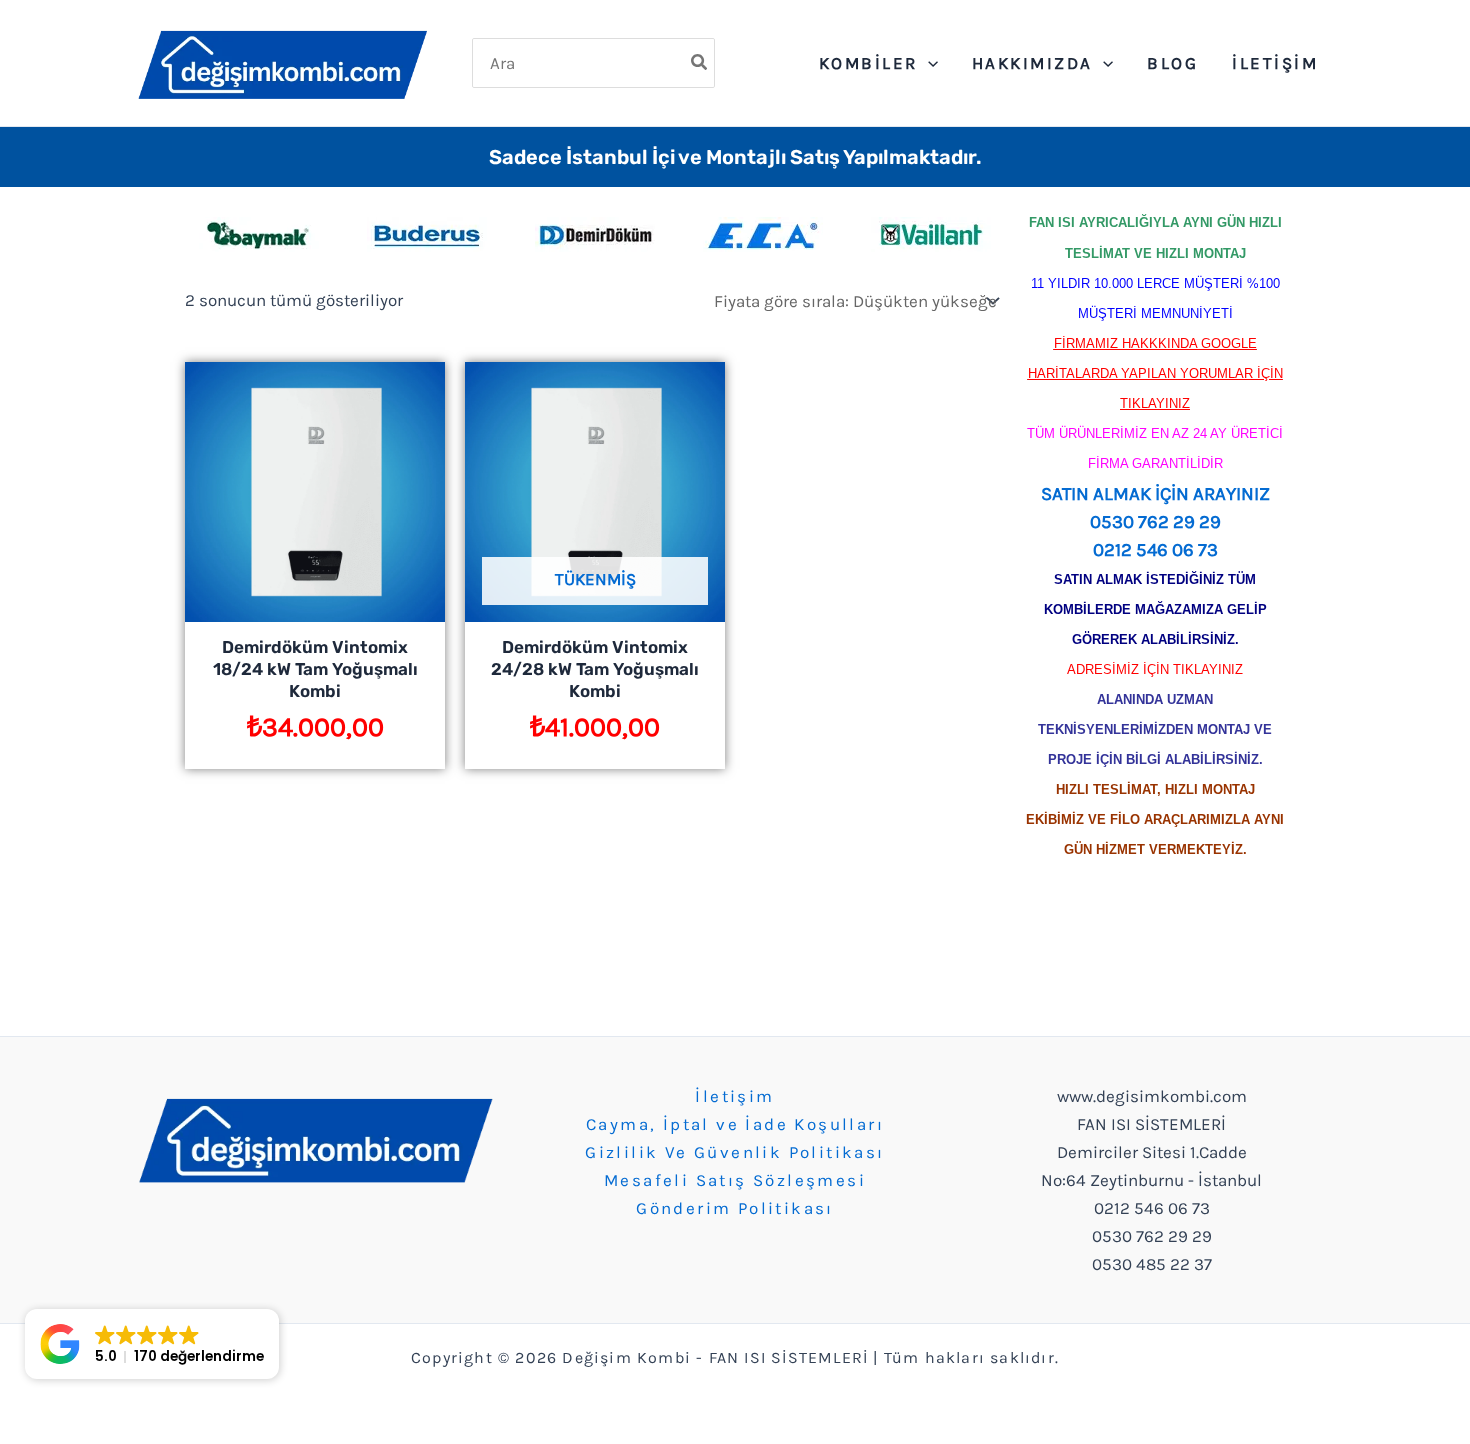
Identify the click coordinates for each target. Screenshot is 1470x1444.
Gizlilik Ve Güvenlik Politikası (734, 1152)
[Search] (700, 63)
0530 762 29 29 (1155, 522)
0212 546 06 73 (1155, 550)
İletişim (734, 1096)
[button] (152, 1344)
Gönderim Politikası (735, 1208)
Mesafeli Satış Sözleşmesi (735, 1180)
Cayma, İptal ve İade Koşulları (735, 1124)
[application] (928, 63)
